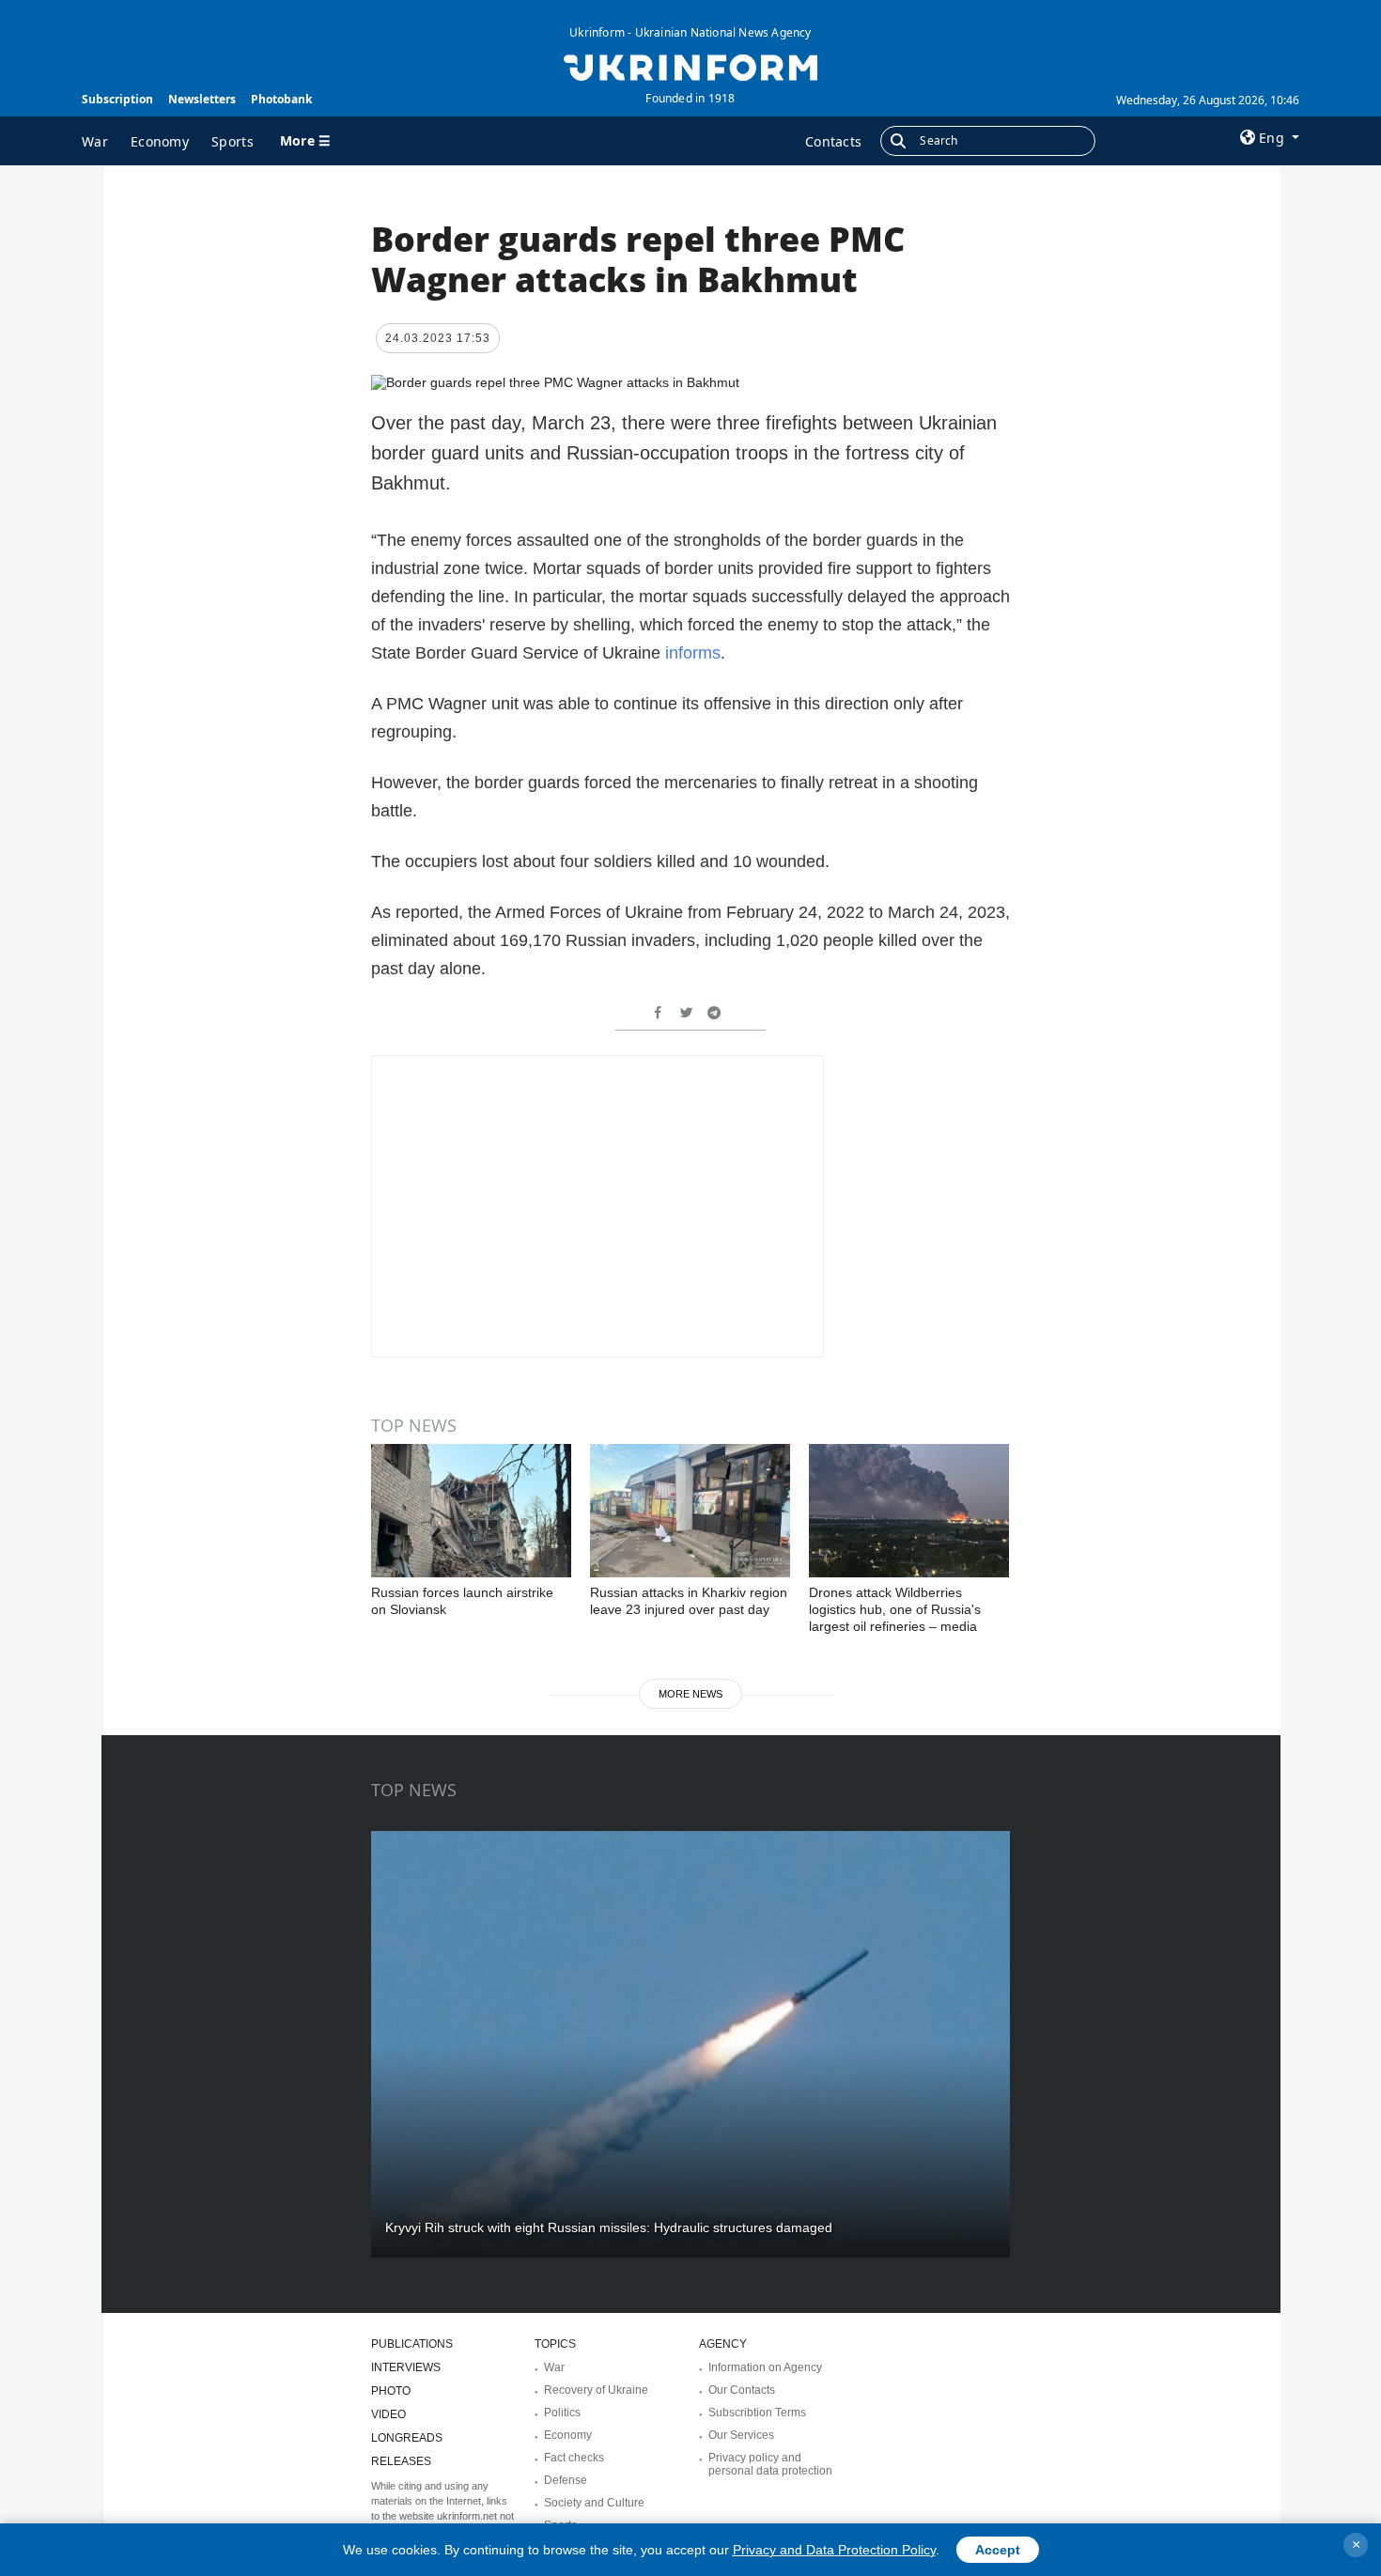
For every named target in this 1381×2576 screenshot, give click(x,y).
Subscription (117, 99)
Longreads (407, 2438)
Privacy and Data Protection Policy (834, 2550)
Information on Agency (765, 2367)
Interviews (406, 2367)
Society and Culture (594, 2503)
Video (388, 2414)
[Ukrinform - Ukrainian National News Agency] (690, 66)
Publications (412, 2344)
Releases (401, 2461)
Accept (998, 2550)
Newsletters (202, 99)
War (95, 141)
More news (690, 1694)
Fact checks (574, 2458)
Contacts (833, 141)
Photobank (281, 99)
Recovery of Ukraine (596, 2390)
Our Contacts (742, 2390)
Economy (160, 141)
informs (693, 653)
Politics (562, 2413)
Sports (233, 141)
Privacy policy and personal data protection (770, 2464)
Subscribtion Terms (757, 2413)
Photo (391, 2391)
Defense (566, 2480)
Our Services (741, 2435)
